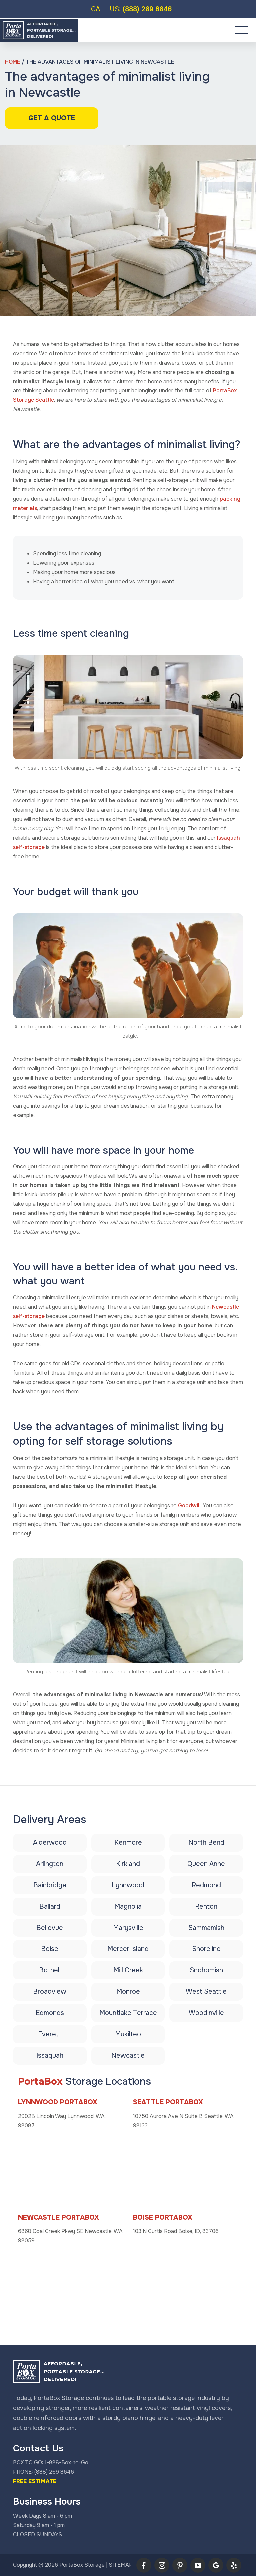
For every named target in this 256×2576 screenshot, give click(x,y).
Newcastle (128, 2056)
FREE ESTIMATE (35, 2481)
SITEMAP (121, 2565)
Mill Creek (128, 1970)
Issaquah (50, 2056)
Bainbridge (50, 1885)
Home (13, 62)
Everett (50, 2034)
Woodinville (206, 2013)
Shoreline (206, 1949)
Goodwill (189, 1506)
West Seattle (206, 1992)
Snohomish (206, 1970)
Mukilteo (128, 2034)
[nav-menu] (241, 30)
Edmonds (50, 2013)
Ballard (50, 1906)
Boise (50, 1949)
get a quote (52, 118)
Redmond (206, 1885)
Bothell (50, 1970)
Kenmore (128, 1842)
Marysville (128, 1928)
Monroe (128, 1992)
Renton (206, 1906)
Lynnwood (128, 1885)
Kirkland (128, 1864)
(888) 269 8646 (131, 9)
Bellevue (50, 1928)
